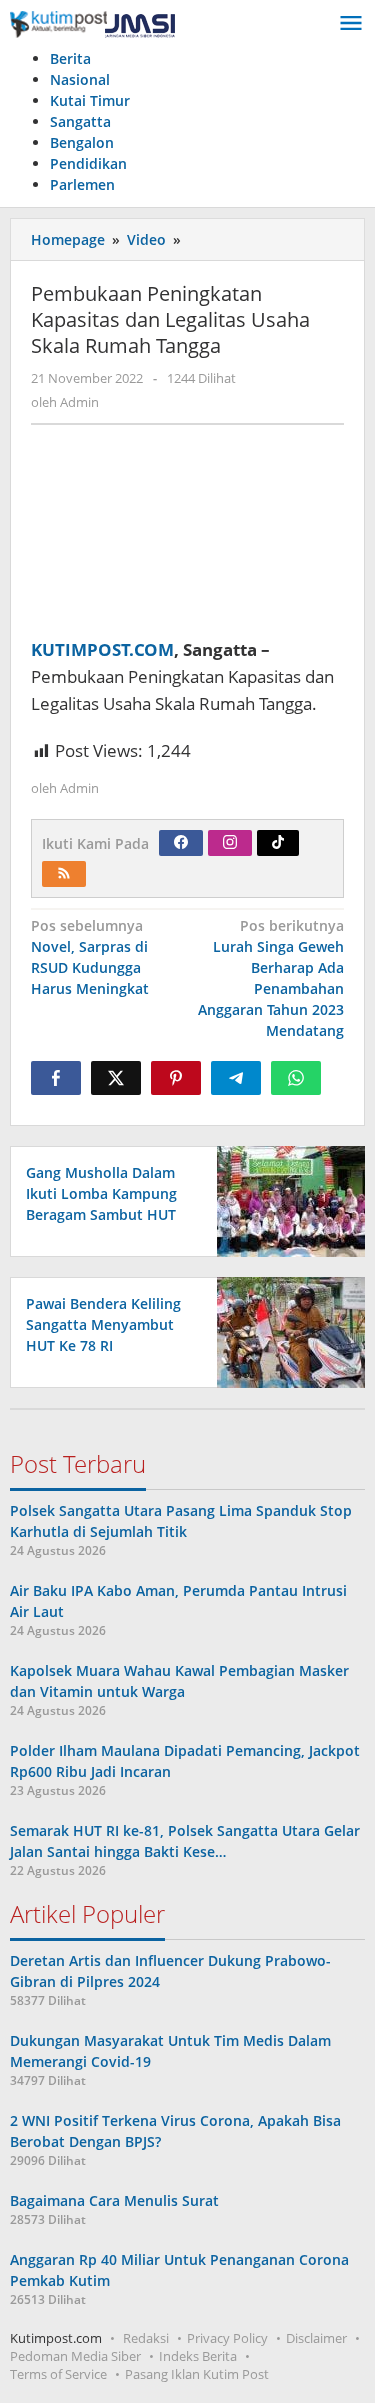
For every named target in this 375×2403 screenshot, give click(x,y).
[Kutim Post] (92, 23)
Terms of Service (58, 2374)
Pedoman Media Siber (75, 2356)
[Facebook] (181, 843)
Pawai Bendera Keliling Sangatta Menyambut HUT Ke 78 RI (103, 1324)
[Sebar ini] (56, 1078)
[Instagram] (230, 843)
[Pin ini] (176, 1078)
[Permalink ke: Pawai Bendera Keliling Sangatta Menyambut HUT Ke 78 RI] (285, 1330)
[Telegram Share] (236, 1078)
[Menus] (351, 24)
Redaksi (146, 2338)
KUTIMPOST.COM (102, 649)
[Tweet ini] (116, 1078)
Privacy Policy (227, 2338)
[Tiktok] (278, 843)
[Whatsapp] (296, 1078)
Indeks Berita (198, 2356)
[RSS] (64, 874)
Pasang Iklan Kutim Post (197, 2374)
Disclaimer (316, 2338)
